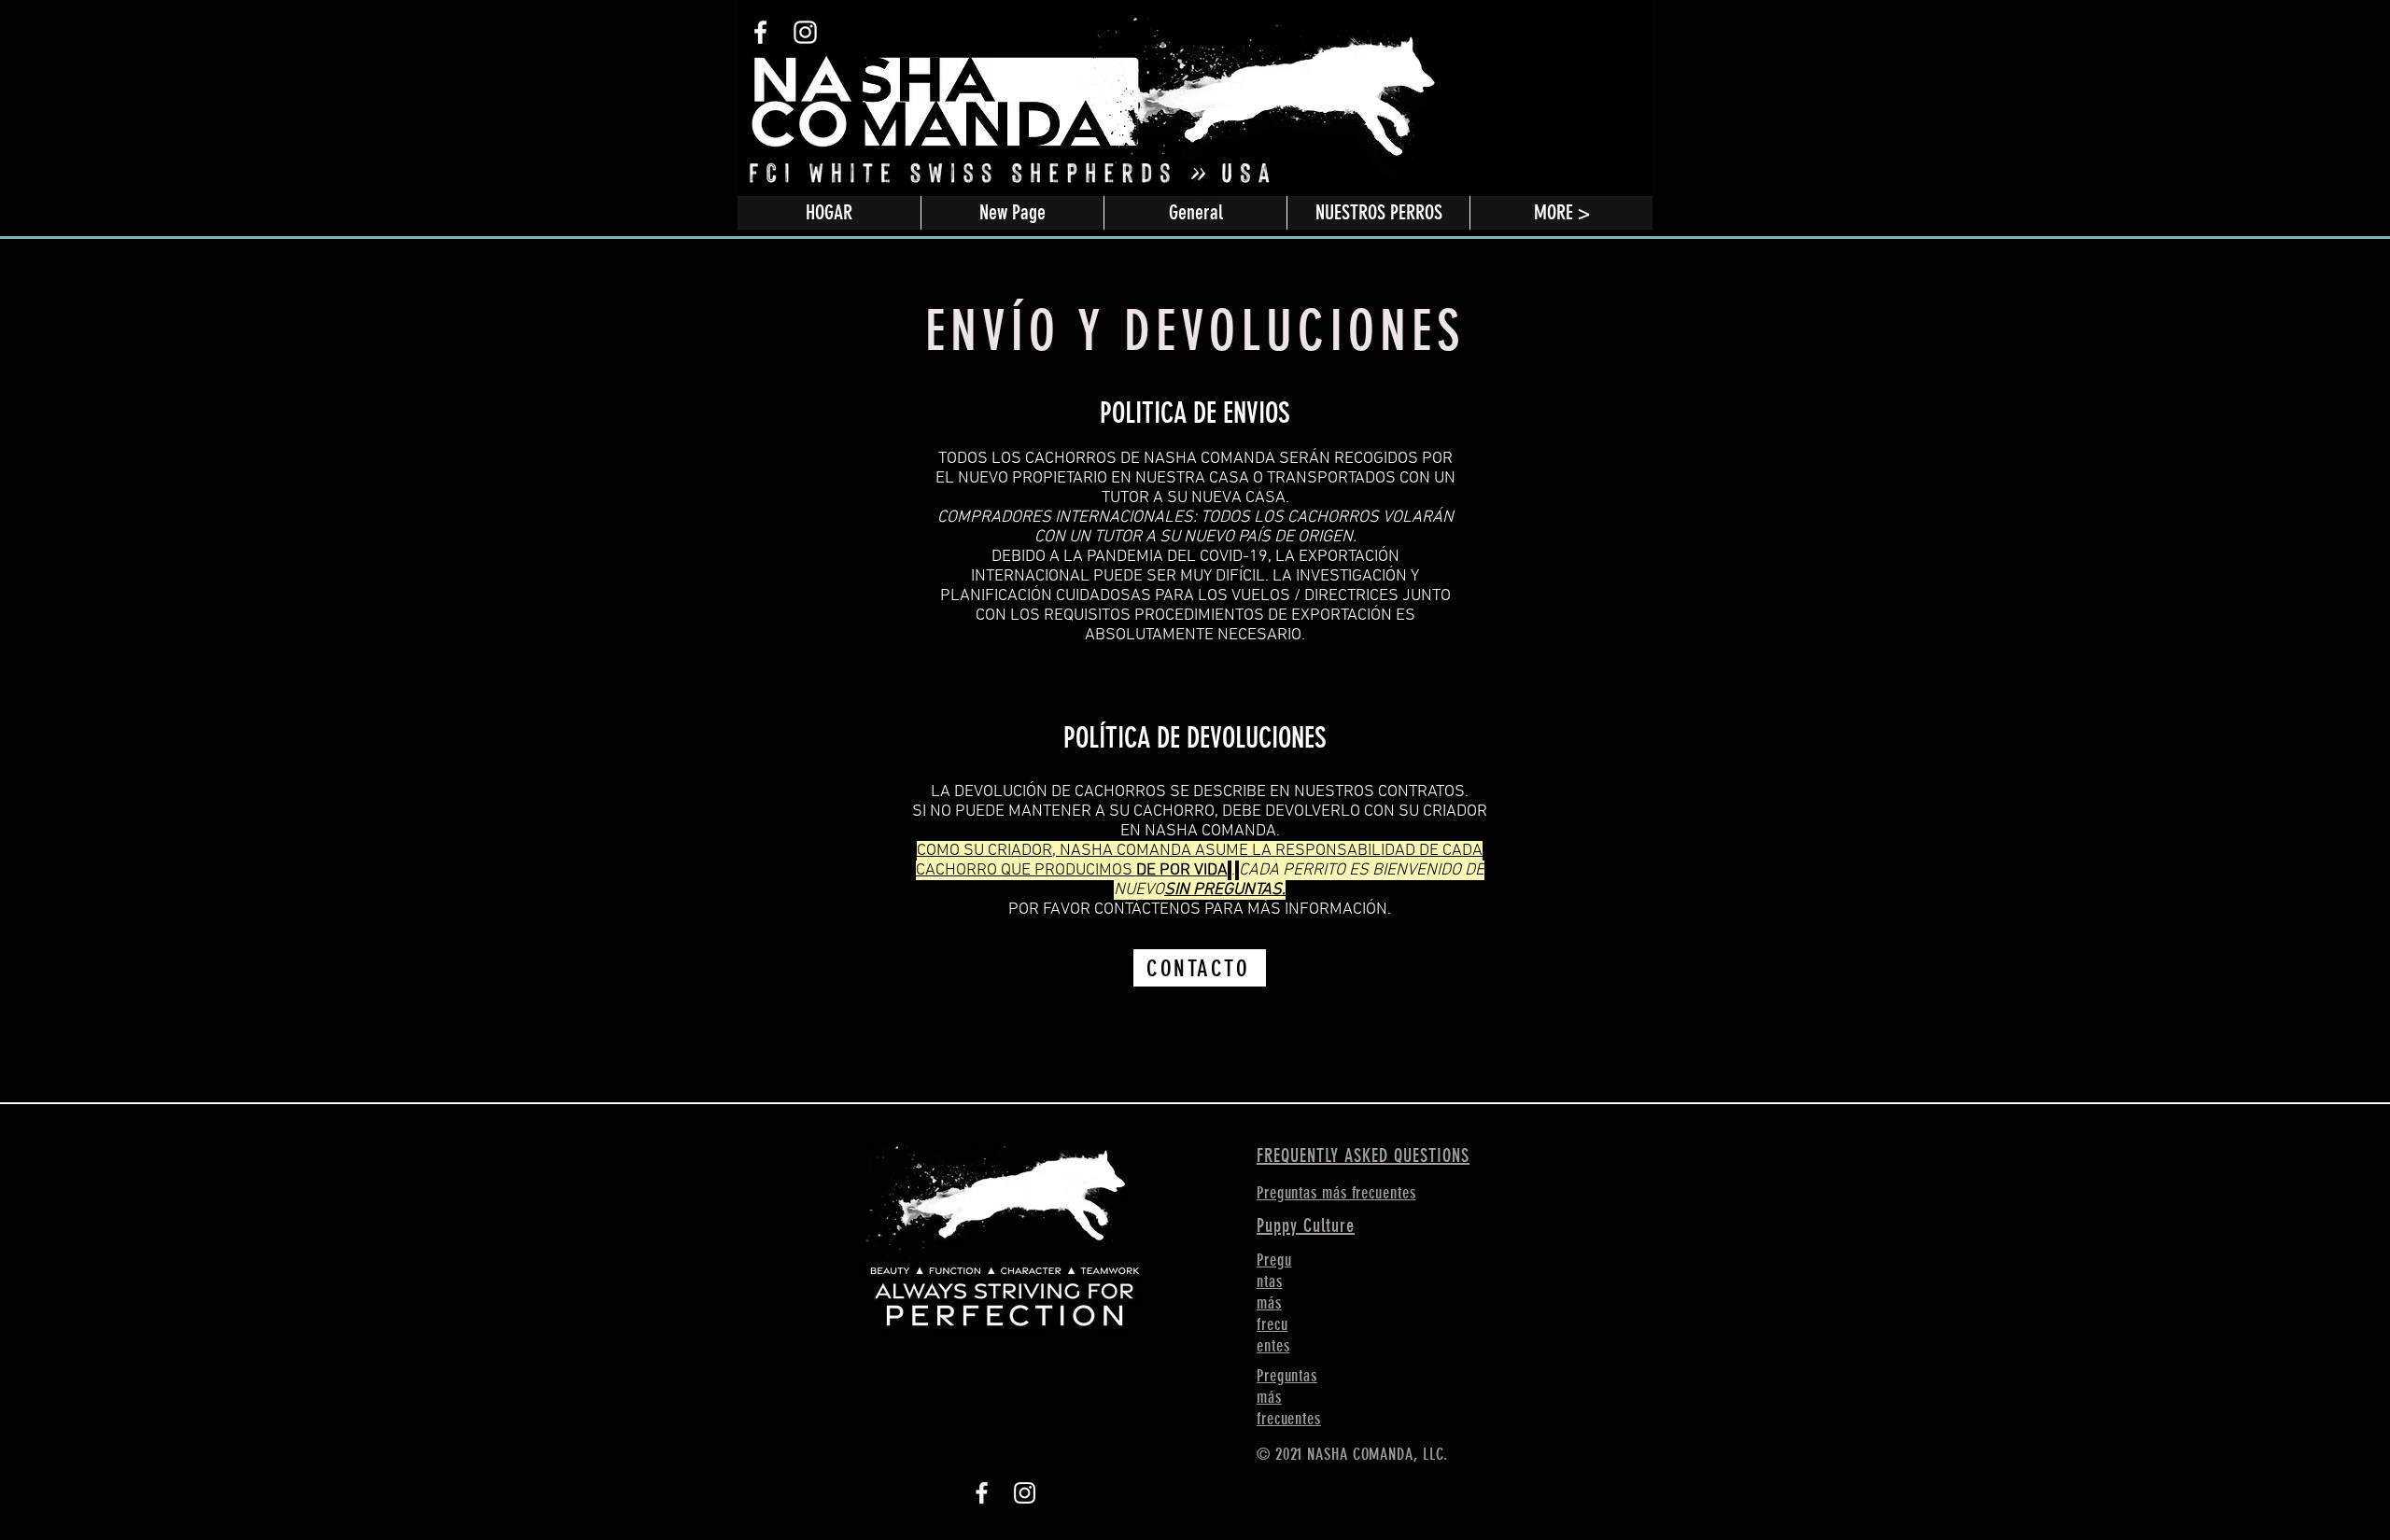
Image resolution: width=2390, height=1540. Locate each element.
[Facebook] (982, 1493)
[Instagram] (1025, 1493)
